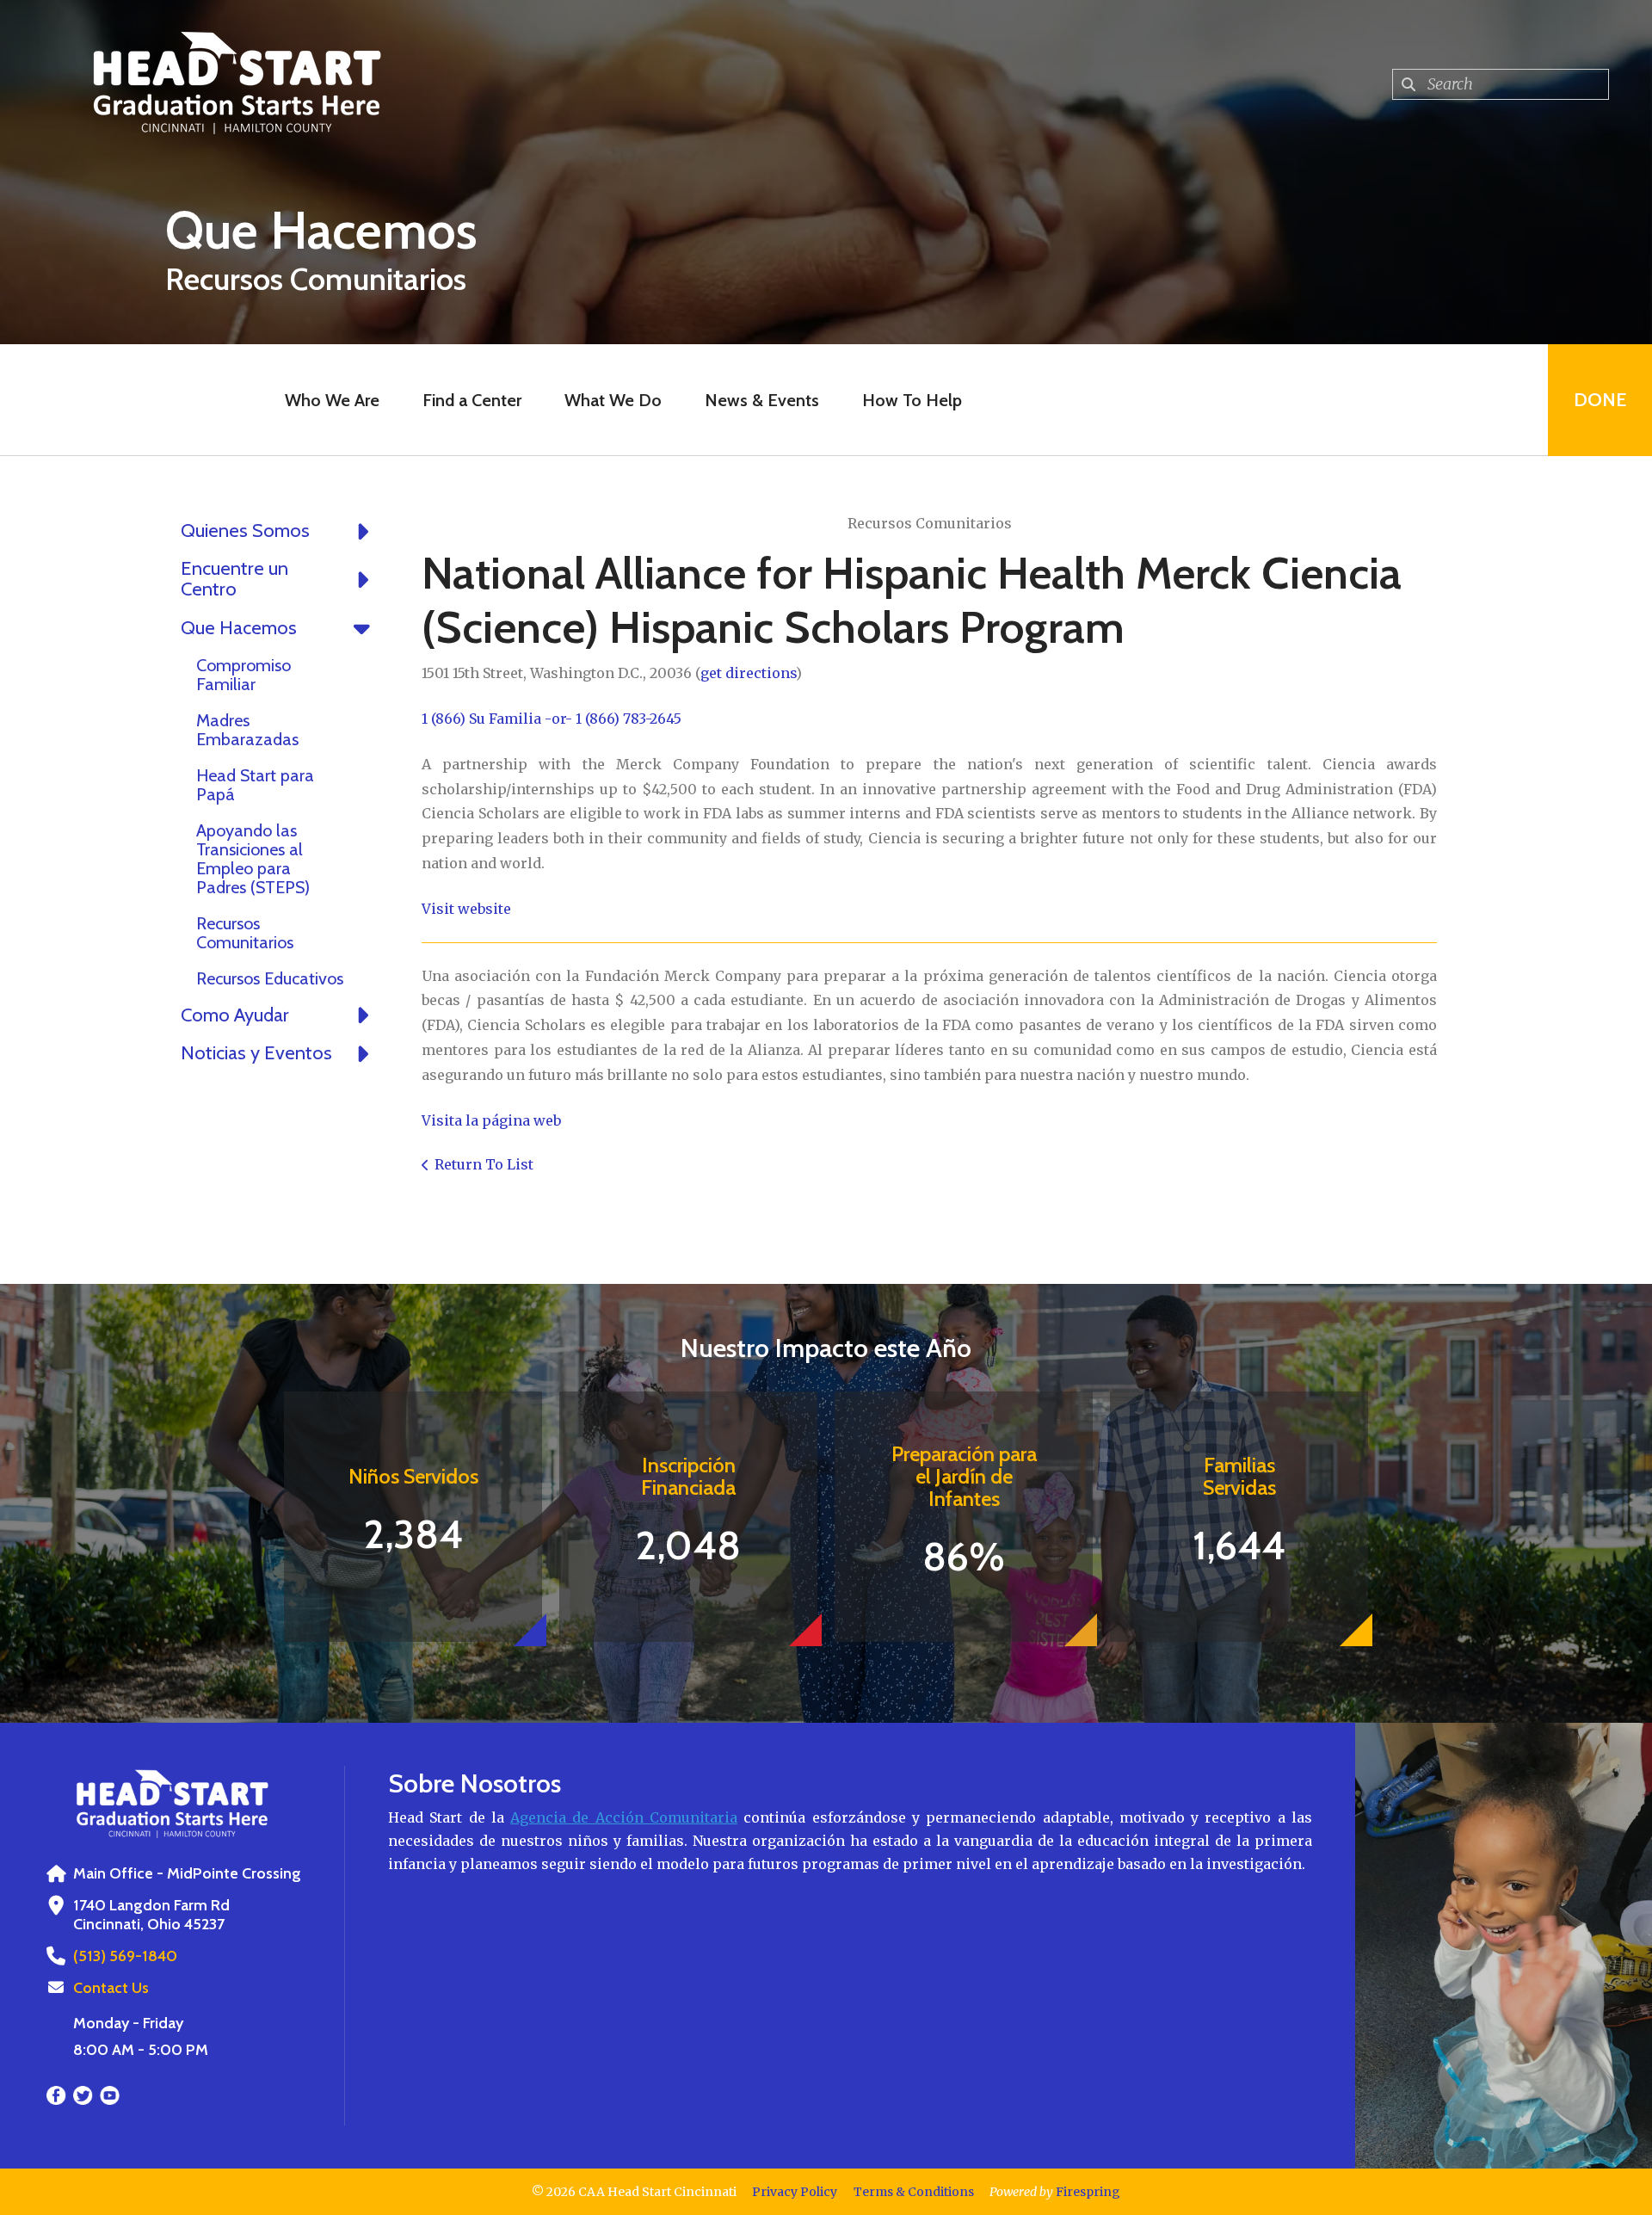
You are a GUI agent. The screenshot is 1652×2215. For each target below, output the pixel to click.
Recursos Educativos (270, 978)
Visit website (466, 909)
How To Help (912, 400)
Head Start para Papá (255, 785)
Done (1600, 400)
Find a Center (472, 400)
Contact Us (111, 1988)
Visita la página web (491, 1120)
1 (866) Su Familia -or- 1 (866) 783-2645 (552, 719)
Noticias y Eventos (256, 1053)
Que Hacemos (239, 628)
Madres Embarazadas (247, 730)
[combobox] (1501, 84)
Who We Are (332, 400)
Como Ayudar (235, 1015)
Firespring (1088, 2192)
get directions (748, 673)
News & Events (762, 400)
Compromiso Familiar (243, 675)
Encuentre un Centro (234, 579)
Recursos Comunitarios (245, 933)
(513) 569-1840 (125, 1956)
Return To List (484, 1164)
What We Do (613, 400)
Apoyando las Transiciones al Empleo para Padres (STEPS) (253, 859)
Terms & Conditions (914, 2192)
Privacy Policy (795, 2192)
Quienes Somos (245, 531)
